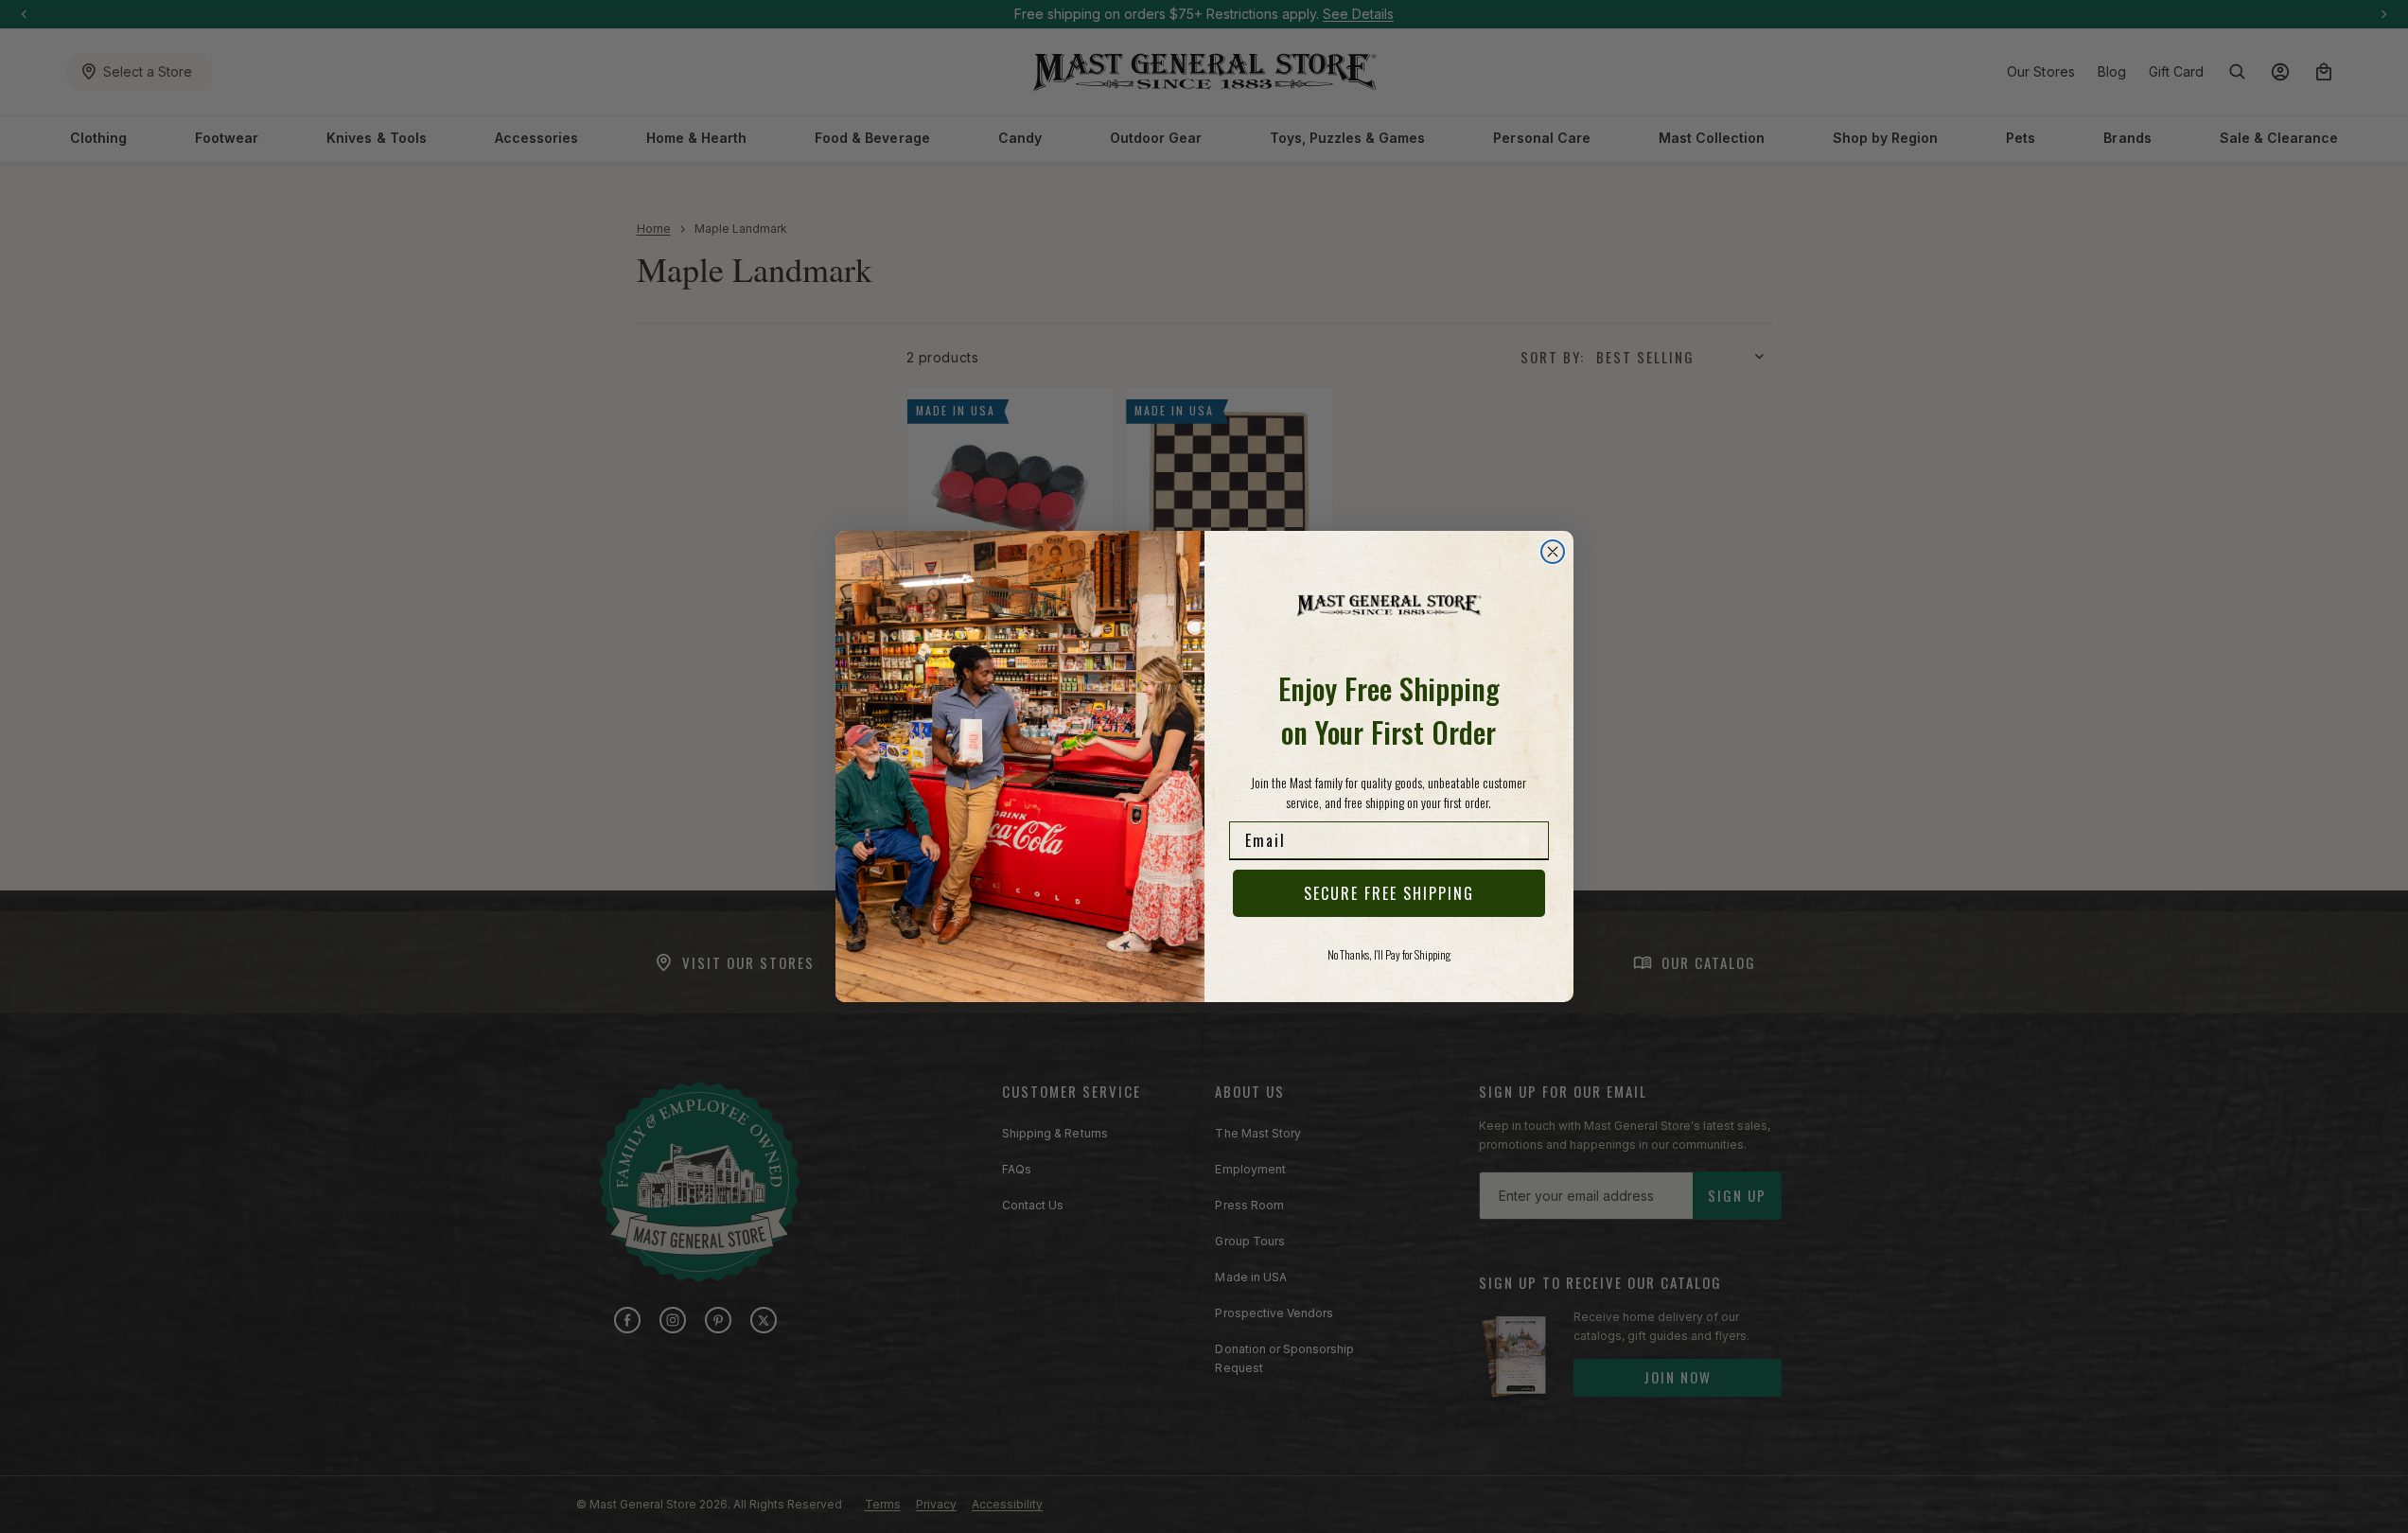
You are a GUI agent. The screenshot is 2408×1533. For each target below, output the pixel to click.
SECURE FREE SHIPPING (1389, 893)
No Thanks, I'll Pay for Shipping (1389, 954)
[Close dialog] (1553, 552)
